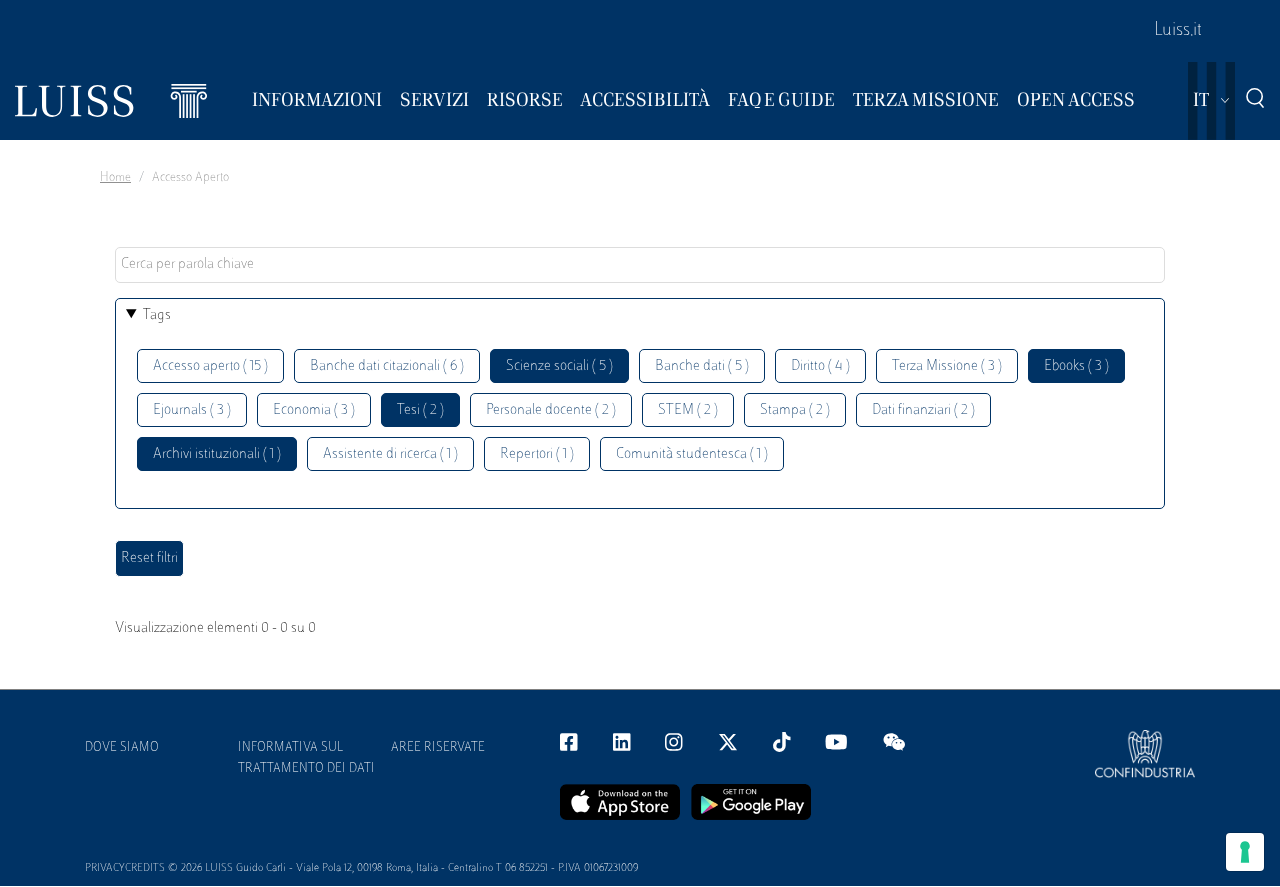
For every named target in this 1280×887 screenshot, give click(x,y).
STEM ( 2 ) (688, 410)
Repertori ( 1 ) (537, 454)
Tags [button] (157, 315)
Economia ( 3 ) (314, 410)
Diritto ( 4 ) (820, 366)
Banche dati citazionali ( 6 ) (387, 366)
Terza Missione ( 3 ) (947, 366)
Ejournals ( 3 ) (192, 410)
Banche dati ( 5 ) (702, 366)
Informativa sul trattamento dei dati (306, 758)
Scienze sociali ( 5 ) (559, 366)
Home (115, 178)
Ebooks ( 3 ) (1076, 366)
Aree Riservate (438, 748)
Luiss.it (1178, 31)
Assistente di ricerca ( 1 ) (390, 454)
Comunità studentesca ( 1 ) (692, 454)
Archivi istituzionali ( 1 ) (217, 454)
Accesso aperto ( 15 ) (210, 366)
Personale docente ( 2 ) (551, 410)
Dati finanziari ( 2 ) (923, 410)
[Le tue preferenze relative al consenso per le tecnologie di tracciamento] (1245, 852)
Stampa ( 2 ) (795, 410)
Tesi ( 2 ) (420, 410)
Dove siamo (122, 748)
